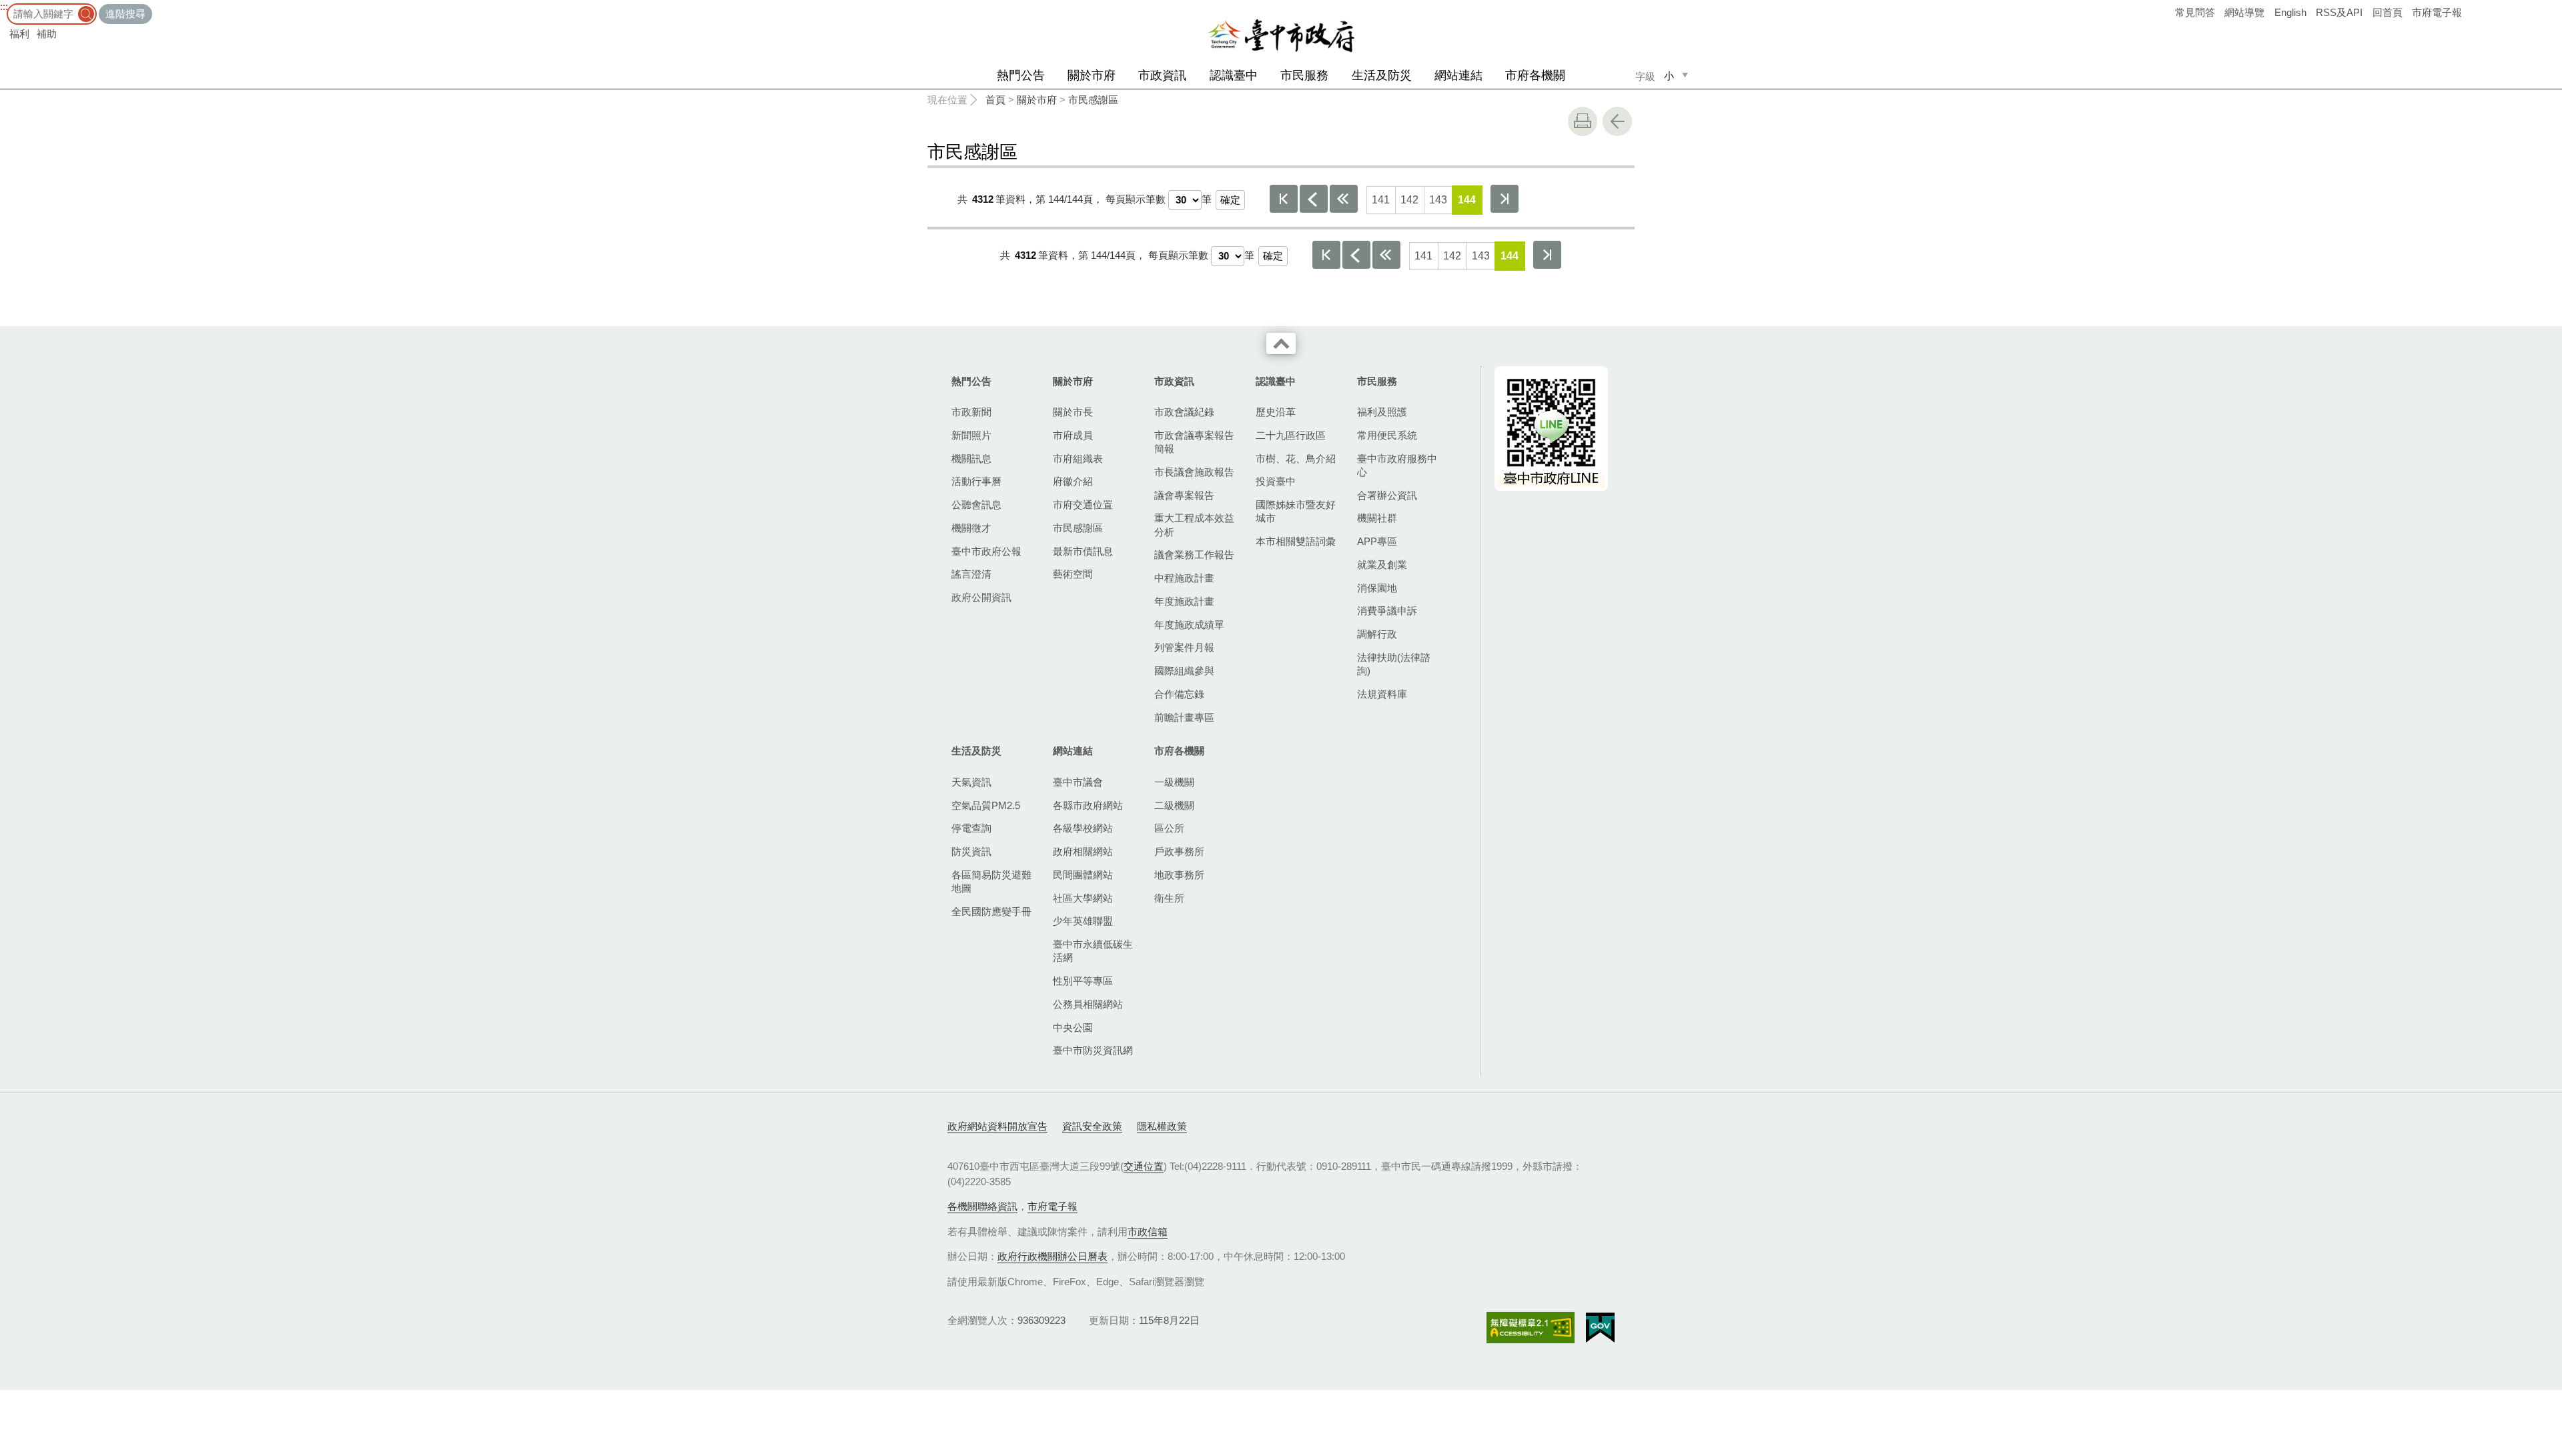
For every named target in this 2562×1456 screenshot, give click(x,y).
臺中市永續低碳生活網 (1093, 951)
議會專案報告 (1184, 495)
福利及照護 (1382, 412)
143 (1438, 200)
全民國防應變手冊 (991, 911)
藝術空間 (1073, 574)
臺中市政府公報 (986, 551)
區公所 (1169, 828)
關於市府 (1092, 75)
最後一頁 (1505, 199)
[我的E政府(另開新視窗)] (1600, 1328)
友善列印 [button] (1583, 121)
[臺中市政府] (1281, 36)
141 (1381, 200)
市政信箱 (1148, 1232)
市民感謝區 (1093, 100)
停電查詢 (971, 828)
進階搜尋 (125, 14)
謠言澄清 (971, 574)
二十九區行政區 (1291, 435)
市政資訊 (1162, 75)
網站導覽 (2244, 12)
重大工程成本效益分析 (1194, 525)
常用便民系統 (1387, 435)
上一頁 (1314, 199)
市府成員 (1073, 435)
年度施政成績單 (1189, 625)
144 (1467, 200)
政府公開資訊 (981, 597)
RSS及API (2339, 12)
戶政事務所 (1179, 851)
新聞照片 (971, 435)
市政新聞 (971, 412)
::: (4, 6)
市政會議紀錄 (1184, 412)
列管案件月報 (1184, 647)
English (2290, 12)
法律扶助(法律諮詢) (1394, 664)
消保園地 (1377, 588)
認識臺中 (1234, 75)
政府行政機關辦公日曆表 (1052, 1256)
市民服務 (1304, 75)
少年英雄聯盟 (1083, 921)
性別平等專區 (1083, 981)
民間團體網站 (1083, 875)
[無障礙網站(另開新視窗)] (1531, 1328)
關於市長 (1073, 412)
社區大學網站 (1083, 898)
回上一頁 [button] (1617, 121)
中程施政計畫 (1184, 578)
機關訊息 (971, 459)
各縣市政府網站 (1088, 805)
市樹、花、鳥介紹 (1296, 459)
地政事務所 (1179, 875)
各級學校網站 (1083, 828)
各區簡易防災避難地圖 (991, 881)
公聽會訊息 (976, 505)
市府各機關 (1535, 75)
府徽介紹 (1073, 481)
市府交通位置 (1083, 505)
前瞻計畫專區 (1184, 717)
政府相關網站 (1083, 851)
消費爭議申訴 (1387, 611)
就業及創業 (1382, 565)
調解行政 (1377, 634)
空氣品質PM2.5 (986, 805)
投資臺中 (1276, 481)
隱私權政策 (1162, 1126)
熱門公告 (1021, 75)
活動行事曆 (976, 481)
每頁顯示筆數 (1136, 199)
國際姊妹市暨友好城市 (1296, 511)
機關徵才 (971, 528)
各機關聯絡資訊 (982, 1206)
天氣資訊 (971, 782)
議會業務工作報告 (1194, 555)
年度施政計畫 (1184, 601)
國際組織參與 (1184, 671)
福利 (19, 34)
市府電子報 (2437, 12)
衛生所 (1169, 898)
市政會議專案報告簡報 (1194, 442)
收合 (1281, 343)
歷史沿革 (1276, 412)
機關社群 (1377, 518)
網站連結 (1458, 75)
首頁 (995, 100)
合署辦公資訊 (1387, 495)
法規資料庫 (1382, 694)
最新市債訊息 (1083, 551)
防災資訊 (971, 851)
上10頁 (1344, 199)
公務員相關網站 (1088, 1004)
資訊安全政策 (1092, 1126)
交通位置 (1144, 1166)
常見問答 (2195, 12)
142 (1409, 200)
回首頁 (2388, 12)
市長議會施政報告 (1194, 472)
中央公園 (1073, 1027)
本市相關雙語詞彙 (1296, 541)
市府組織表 (1078, 459)
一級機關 (1174, 782)
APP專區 (1377, 541)
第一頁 (1284, 199)
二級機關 (1174, 805)
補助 (47, 34)
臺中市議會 (1078, 782)
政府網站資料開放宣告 (997, 1126)
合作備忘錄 (1179, 694)
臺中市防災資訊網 (1093, 1050)
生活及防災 (1382, 75)
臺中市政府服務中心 (1397, 465)
